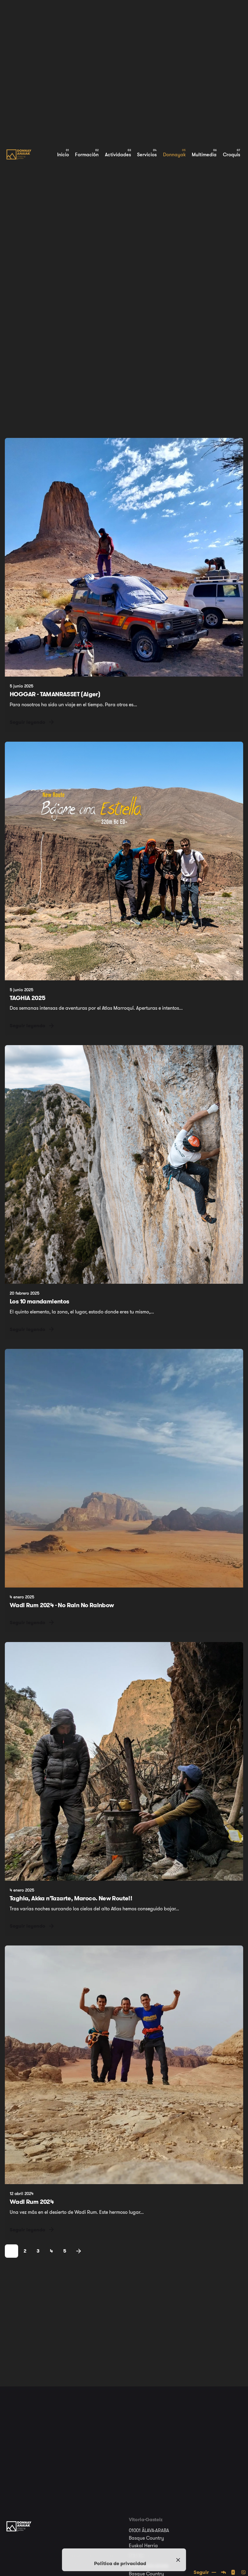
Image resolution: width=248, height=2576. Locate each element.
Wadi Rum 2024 (32, 2202)
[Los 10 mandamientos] (124, 1164)
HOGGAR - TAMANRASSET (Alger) (55, 694)
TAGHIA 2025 (28, 998)
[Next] (79, 2251)
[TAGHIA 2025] (124, 861)
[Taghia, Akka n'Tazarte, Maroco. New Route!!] (124, 1761)
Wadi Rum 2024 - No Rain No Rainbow (62, 1605)
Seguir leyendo (28, 722)
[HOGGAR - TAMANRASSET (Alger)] (124, 557)
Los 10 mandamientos (39, 1301)
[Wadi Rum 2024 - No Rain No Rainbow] (124, 1468)
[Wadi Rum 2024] (124, 2065)
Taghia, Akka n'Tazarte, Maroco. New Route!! (71, 1898)
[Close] (178, 2560)
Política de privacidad (120, 2563)
